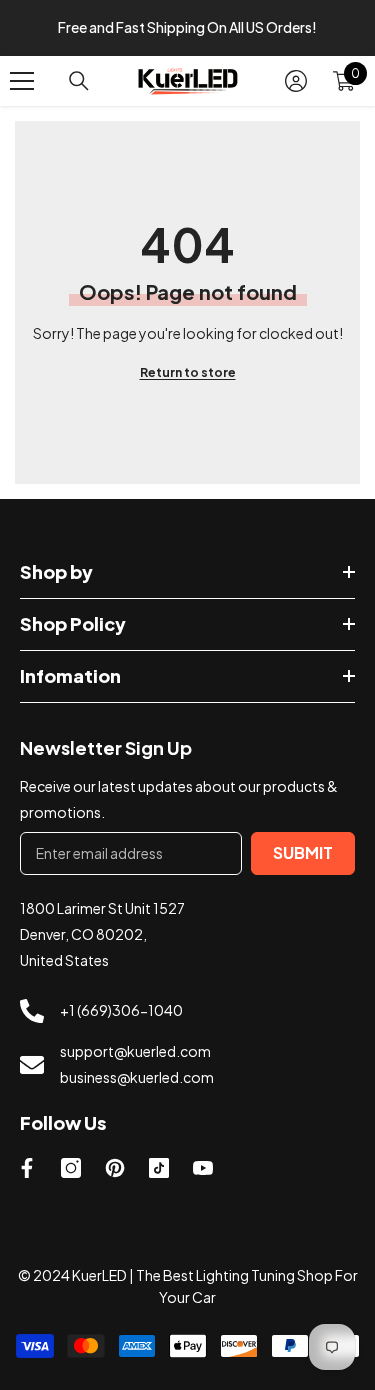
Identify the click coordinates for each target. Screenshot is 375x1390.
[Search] (79, 81)
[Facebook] (27, 1168)
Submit (303, 852)
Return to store (188, 372)
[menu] (22, 81)
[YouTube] (203, 1168)
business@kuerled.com (137, 1077)
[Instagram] (71, 1168)
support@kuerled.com (135, 1051)
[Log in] (296, 81)
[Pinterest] (115, 1168)
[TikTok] (159, 1168)
